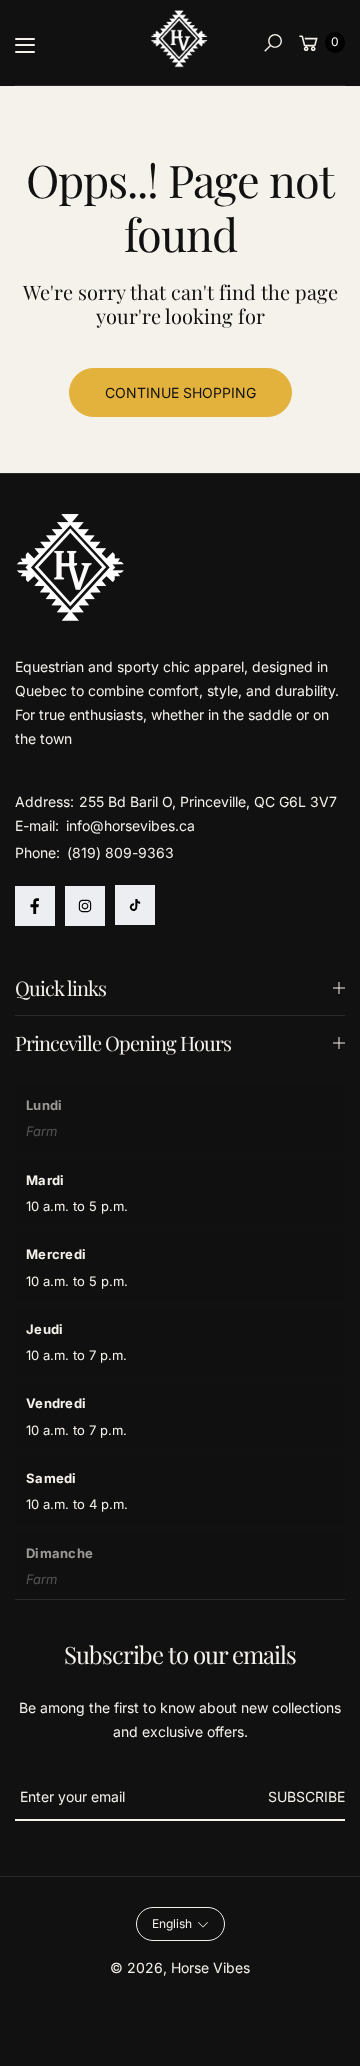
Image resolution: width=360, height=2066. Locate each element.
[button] (273, 43)
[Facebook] (35, 906)
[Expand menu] (25, 45)
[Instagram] (85, 906)
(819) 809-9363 (120, 852)
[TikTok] (135, 905)
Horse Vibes (210, 1967)
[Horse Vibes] (180, 39)
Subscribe (306, 1796)
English (172, 1923)
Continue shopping (180, 392)
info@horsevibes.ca (128, 825)
